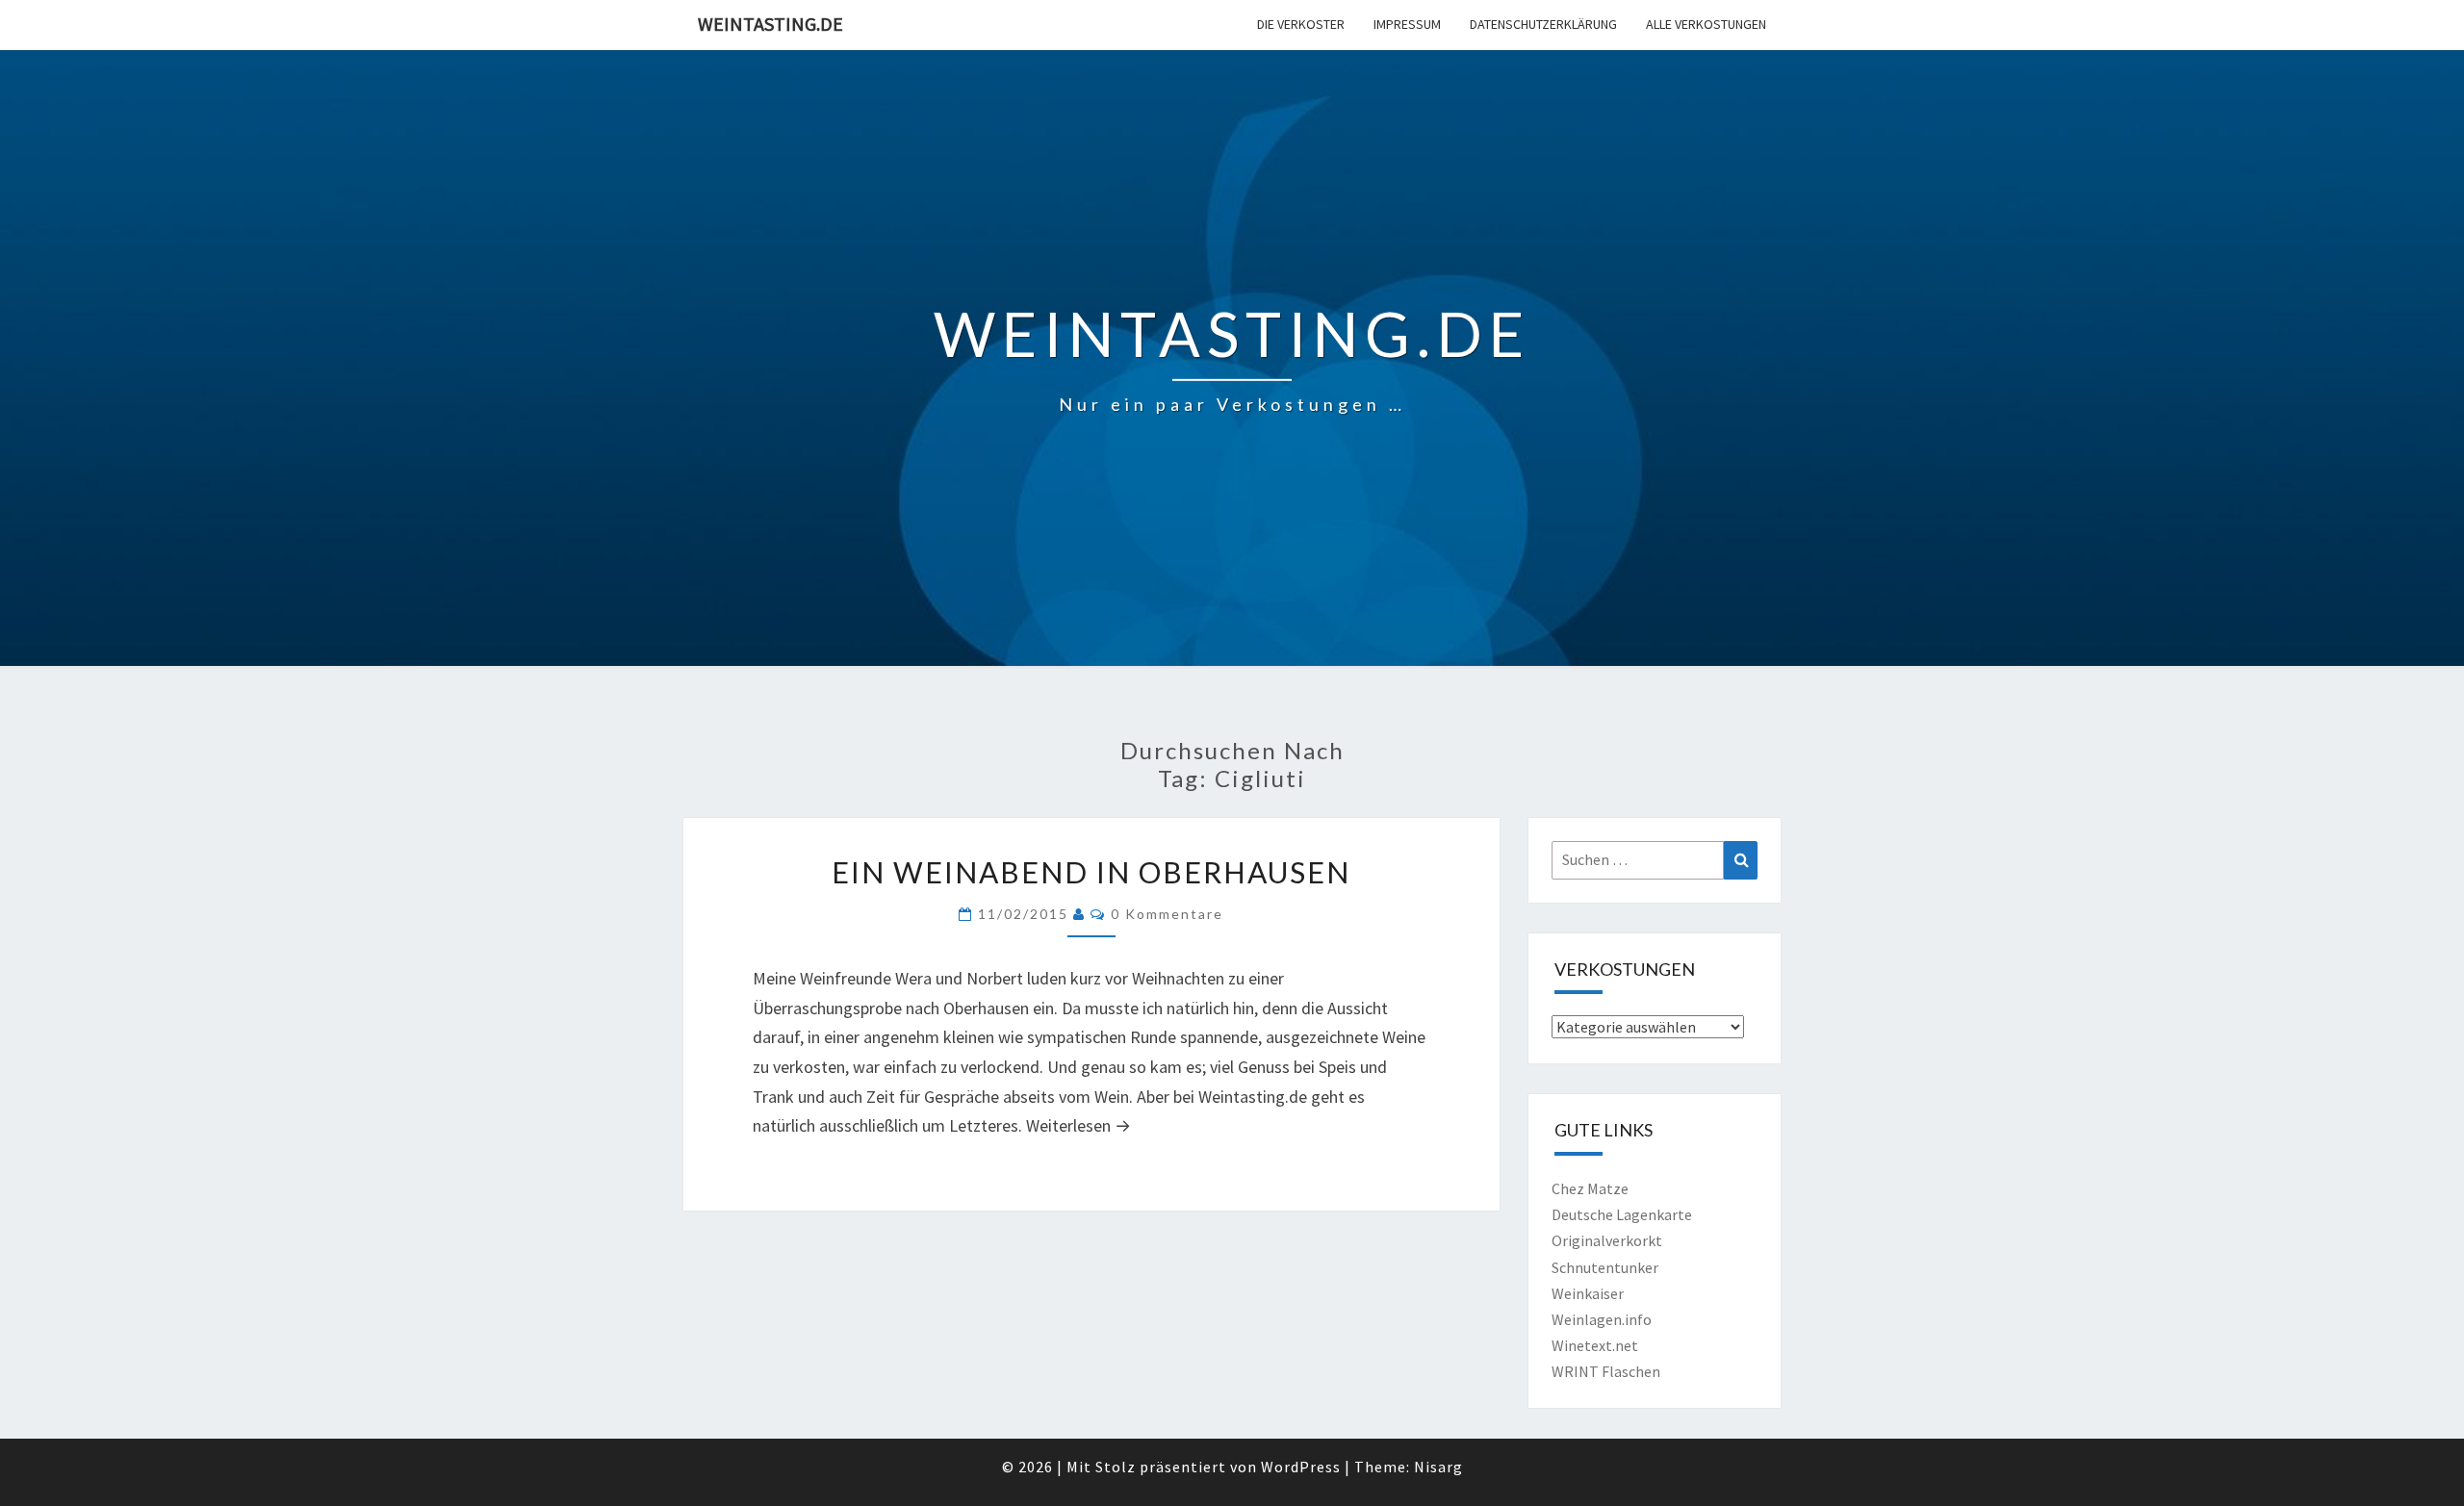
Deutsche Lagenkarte (1622, 1214)
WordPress (1301, 1467)
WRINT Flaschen (1606, 1371)
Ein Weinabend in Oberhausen (1091, 872)
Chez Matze (1590, 1188)
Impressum (1407, 24)
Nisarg (1438, 1467)
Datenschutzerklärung (1543, 24)
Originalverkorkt (1607, 1240)
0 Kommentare (1167, 914)
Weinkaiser (1588, 1293)
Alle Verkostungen (1706, 24)
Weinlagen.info (1602, 1319)
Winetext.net (1595, 1345)
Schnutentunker (1605, 1267)
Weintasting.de (770, 24)
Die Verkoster (1301, 24)
